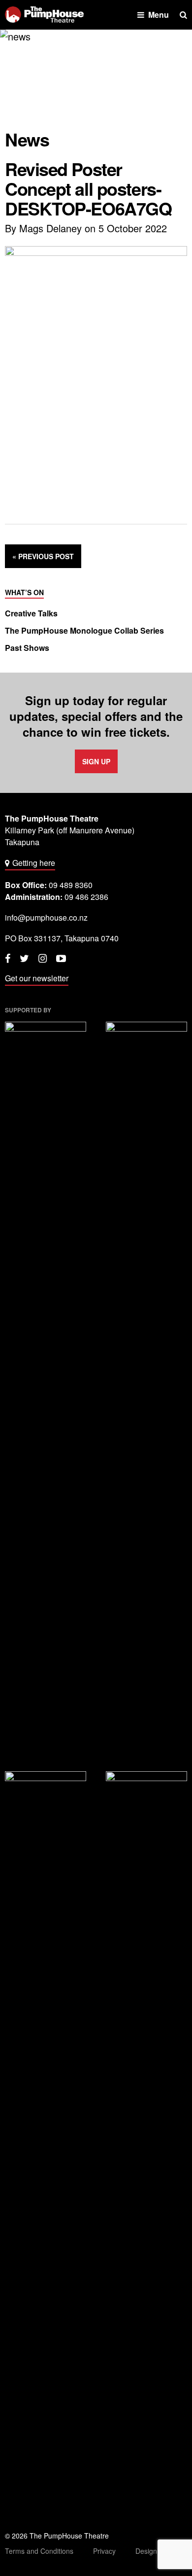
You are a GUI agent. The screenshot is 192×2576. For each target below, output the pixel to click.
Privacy (104, 2551)
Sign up (96, 761)
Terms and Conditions (39, 2551)
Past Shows (27, 648)
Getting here (34, 863)
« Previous (43, 556)
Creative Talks (31, 613)
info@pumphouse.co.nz (46, 917)
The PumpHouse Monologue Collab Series (84, 631)
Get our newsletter (37, 978)
